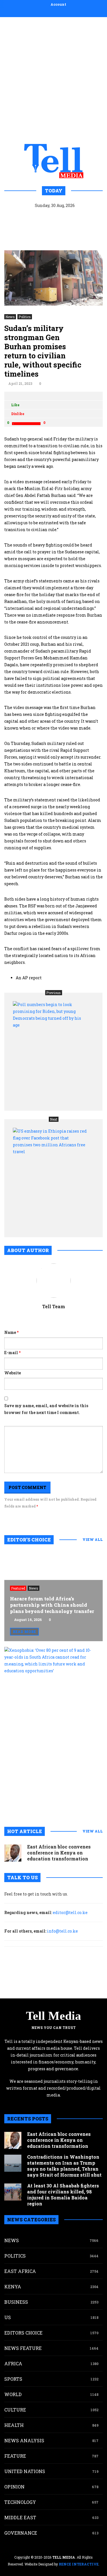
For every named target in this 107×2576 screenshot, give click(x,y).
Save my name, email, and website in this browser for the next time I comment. (46, 1409)
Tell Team (54, 1306)
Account (58, 4)
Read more (24, 1632)
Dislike (18, 414)
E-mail (12, 1353)
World (13, 2394)
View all (93, 1539)
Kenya (13, 2286)
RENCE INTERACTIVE (79, 2564)
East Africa (20, 2271)
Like (15, 405)
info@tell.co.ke (62, 1931)
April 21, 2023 (20, 383)
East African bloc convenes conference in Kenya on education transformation (59, 1853)
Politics (25, 317)
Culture (15, 2410)
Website (13, 1373)
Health (14, 2425)
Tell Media (53, 2016)
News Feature (23, 2348)
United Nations (25, 2471)
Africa (13, 2363)
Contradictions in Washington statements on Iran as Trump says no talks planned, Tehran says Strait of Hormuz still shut (64, 2166)
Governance (21, 2533)
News (10, 317)
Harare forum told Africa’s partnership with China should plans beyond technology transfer (52, 1605)
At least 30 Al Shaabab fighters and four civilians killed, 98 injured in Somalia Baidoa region (63, 2195)
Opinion (14, 2487)
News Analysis (24, 2440)
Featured (18, 1588)
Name (11, 1332)
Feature (15, 2456)
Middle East (20, 2517)
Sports (13, 2379)
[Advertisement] (53, 79)
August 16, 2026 (28, 1620)
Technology (20, 2502)
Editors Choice (23, 2333)
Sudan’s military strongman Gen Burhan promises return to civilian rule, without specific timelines (43, 351)
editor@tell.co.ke (70, 1912)
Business (16, 2302)
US (8, 2317)
